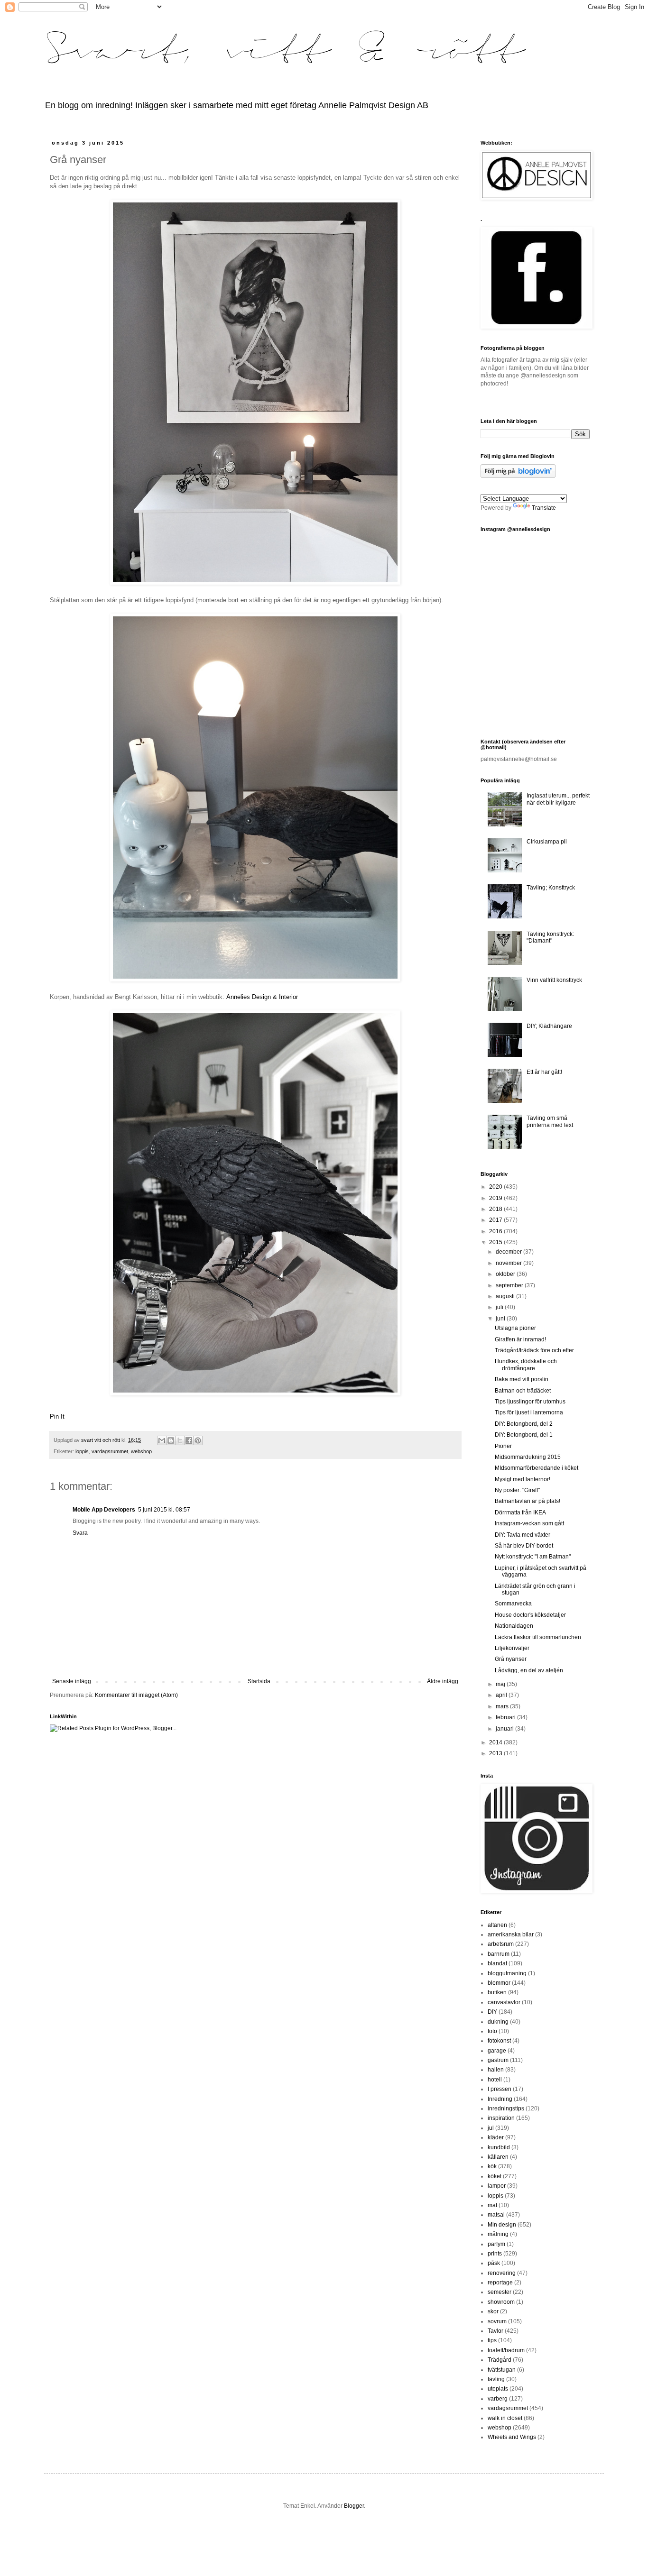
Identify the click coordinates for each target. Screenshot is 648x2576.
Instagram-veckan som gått (529, 1523)
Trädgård (500, 2360)
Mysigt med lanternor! (523, 1479)
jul (491, 2128)
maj (501, 1684)
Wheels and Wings (512, 2437)
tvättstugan (502, 2370)
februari (506, 1717)
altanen (497, 1925)
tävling (496, 2379)
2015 (496, 1242)
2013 (496, 1753)
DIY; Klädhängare (549, 1026)
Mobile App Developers (104, 1510)
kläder (496, 2137)
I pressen (500, 2089)
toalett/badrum (506, 2350)
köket (495, 2176)
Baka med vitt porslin (522, 1379)
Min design (502, 2225)
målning (498, 2234)
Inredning (500, 2099)
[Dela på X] (180, 1440)
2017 (496, 1220)
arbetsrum (501, 1944)
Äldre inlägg (443, 1681)
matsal (496, 2215)
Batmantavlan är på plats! (528, 1501)
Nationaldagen (514, 1626)
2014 (496, 1742)
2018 (496, 1209)
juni (501, 1319)
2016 (496, 1231)
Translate (544, 508)
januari (505, 1729)
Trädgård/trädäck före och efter (534, 1350)
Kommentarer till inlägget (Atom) (136, 1695)
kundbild (499, 2147)
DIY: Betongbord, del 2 (524, 1424)
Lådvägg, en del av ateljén (529, 1670)
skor (493, 2311)
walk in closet (505, 2418)
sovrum (497, 2321)
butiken (497, 1992)
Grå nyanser (511, 1659)
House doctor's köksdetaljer (530, 1615)
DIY (492, 2012)
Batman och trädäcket (523, 1391)
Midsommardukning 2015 (528, 1457)
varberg (498, 2399)
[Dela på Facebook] (189, 1440)
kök (492, 2166)
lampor (497, 2186)
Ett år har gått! (544, 1072)
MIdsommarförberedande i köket (537, 1468)
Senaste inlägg (72, 1681)
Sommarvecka (513, 1604)
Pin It (57, 1416)
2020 (496, 1187)
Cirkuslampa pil (547, 842)
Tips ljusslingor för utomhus (530, 1402)
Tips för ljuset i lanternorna (529, 1412)
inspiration (501, 2118)
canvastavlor (504, 2002)
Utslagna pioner (515, 1328)
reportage (500, 2283)
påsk (494, 2263)
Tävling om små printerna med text (550, 1121)
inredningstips (506, 2108)
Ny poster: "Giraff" (517, 1490)
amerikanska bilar (511, 1934)
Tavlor (495, 2331)
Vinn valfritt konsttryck (554, 980)
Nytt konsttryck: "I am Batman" (533, 1557)
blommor (499, 1983)
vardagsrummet (110, 1451)
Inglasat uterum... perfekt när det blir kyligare (558, 799)
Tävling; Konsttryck (551, 888)
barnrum (499, 1954)
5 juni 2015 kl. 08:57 (164, 1510)
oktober (506, 1274)
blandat (497, 1963)
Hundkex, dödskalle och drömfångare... (526, 1365)
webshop (141, 1451)
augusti (506, 1296)
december (509, 1252)
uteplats (498, 2389)
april (502, 1695)
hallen (496, 2070)
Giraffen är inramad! (520, 1339)
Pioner (503, 1446)
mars (503, 1706)
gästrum (498, 2060)
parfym (496, 2244)
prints (495, 2254)
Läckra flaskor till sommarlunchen (538, 1637)
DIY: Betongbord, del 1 (524, 1435)
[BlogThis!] (171, 1440)
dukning (498, 2022)
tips (492, 2340)
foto (492, 2031)
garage (497, 2051)
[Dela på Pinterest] (198, 1440)
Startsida (259, 1681)
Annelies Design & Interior (262, 997)
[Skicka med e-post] (162, 1440)
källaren (498, 2157)
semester (500, 2292)
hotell (495, 2080)
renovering (502, 2273)
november (509, 1263)
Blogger (354, 2506)
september (510, 1285)
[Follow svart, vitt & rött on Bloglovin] (518, 476)
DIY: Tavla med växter (523, 1535)
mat (492, 2205)
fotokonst (499, 2041)
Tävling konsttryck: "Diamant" (550, 937)
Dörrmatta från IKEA (520, 1513)
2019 (496, 1198)
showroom (501, 2302)
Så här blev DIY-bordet (524, 1546)
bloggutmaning (507, 1973)
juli (500, 1307)
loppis (82, 1451)
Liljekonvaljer (512, 1648)
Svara (80, 1533)
